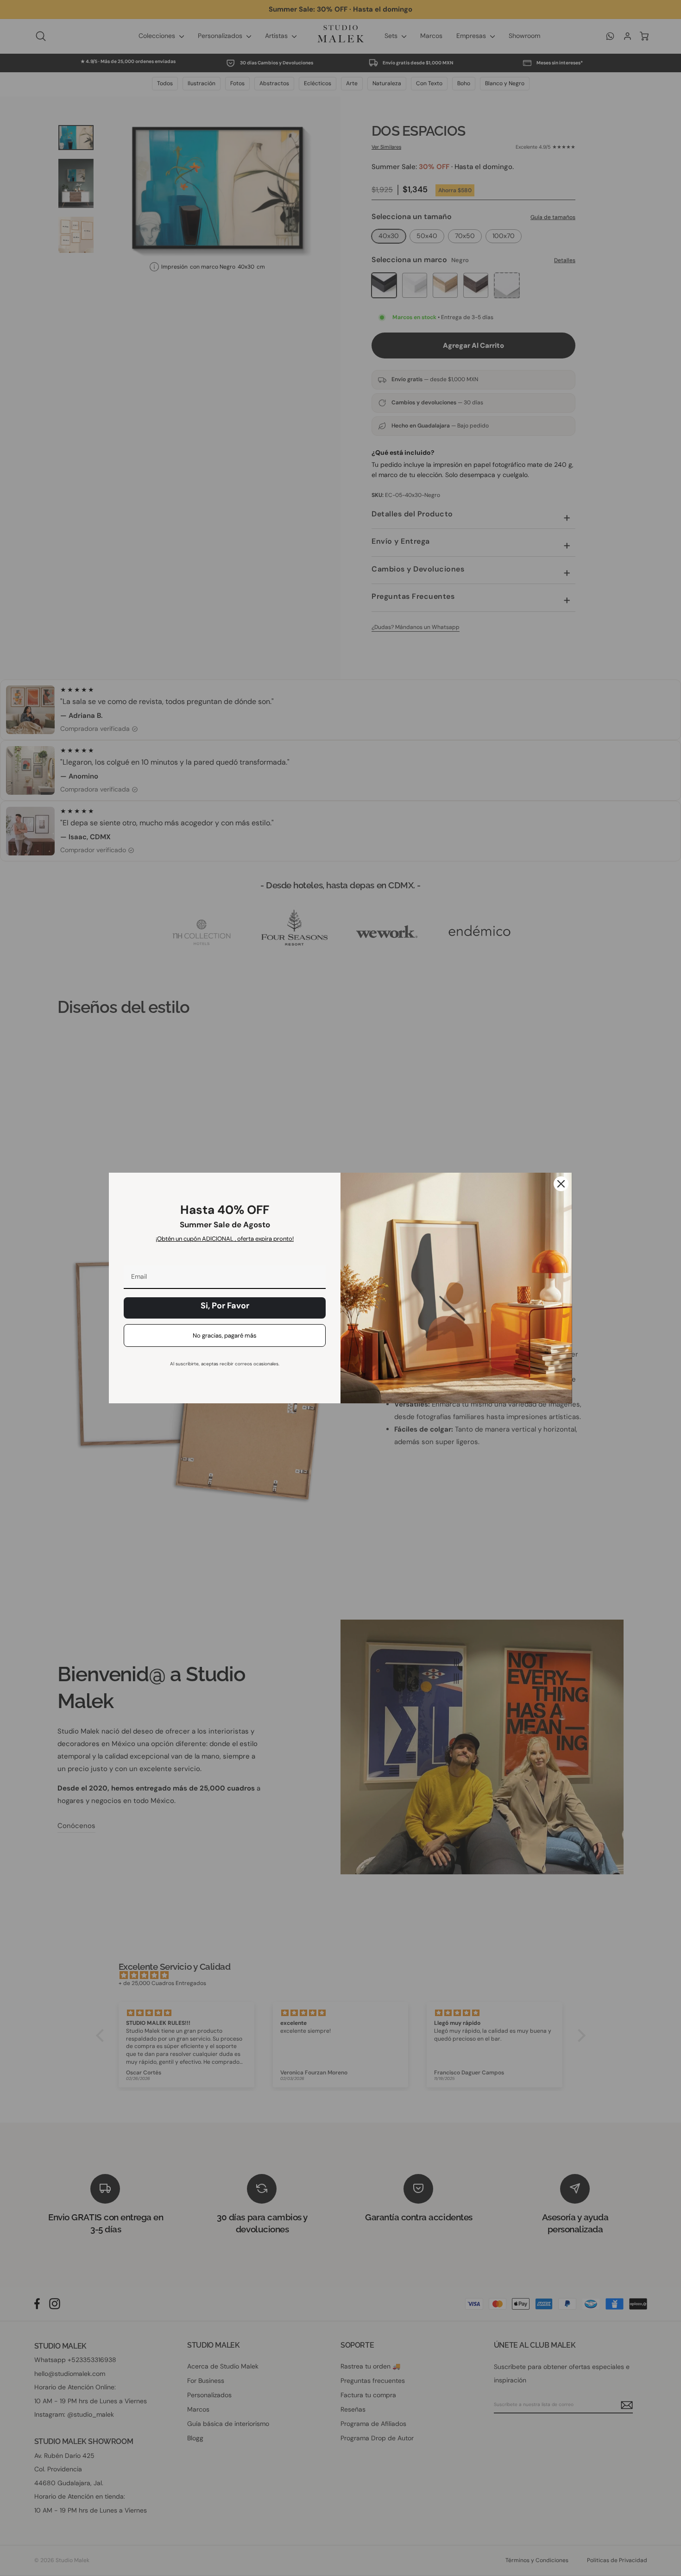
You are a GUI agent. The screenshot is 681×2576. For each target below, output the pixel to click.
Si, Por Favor (225, 1306)
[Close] (561, 1184)
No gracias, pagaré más (225, 1335)
